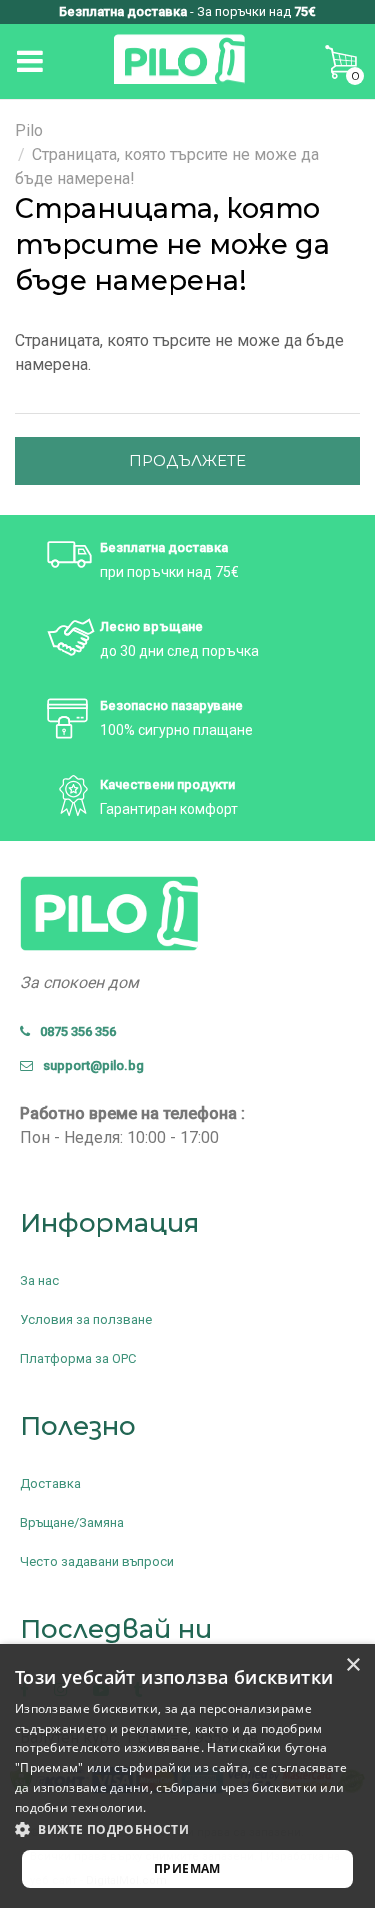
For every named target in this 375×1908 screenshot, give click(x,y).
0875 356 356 (73, 1031)
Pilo (29, 130)
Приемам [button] (187, 1868)
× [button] (352, 1665)
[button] (187, 1830)
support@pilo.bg (89, 1065)
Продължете (187, 460)
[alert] (187, 1776)
